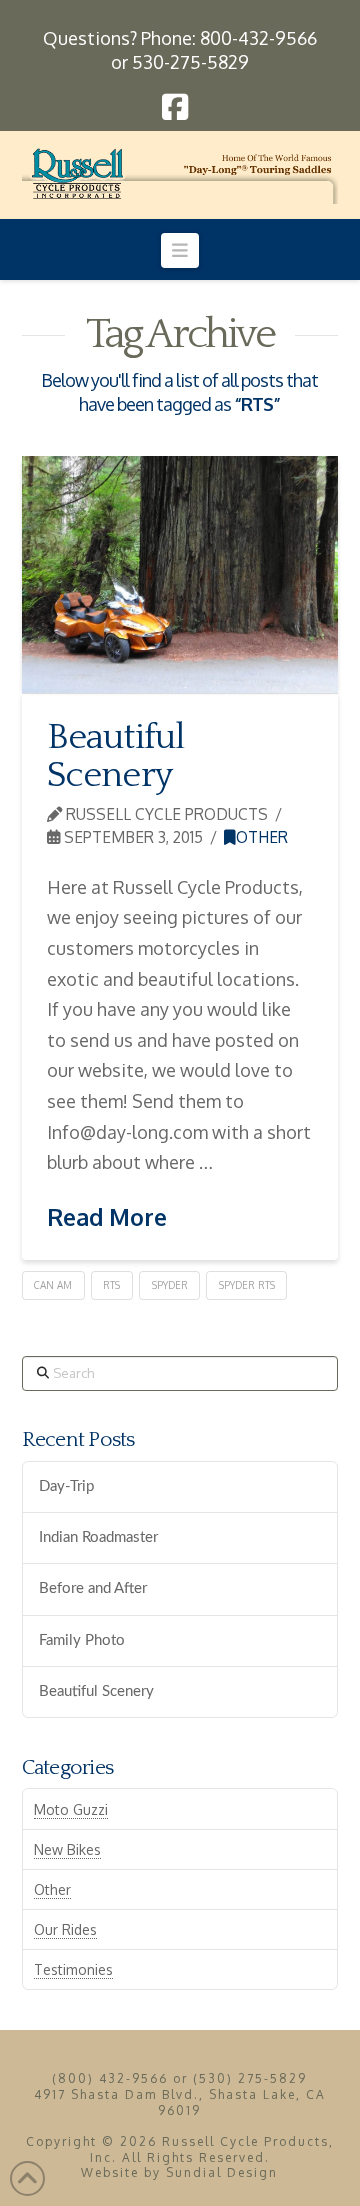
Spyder (170, 1285)
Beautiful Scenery (116, 756)
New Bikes (67, 1849)
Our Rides (65, 1929)
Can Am (53, 1285)
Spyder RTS (247, 1285)
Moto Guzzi (71, 1809)
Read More (107, 1216)
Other (262, 837)
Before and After (93, 1588)
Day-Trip (66, 1486)
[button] (180, 250)
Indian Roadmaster (98, 1537)
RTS (111, 1285)
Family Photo (82, 1640)
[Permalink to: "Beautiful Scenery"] (180, 575)
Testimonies (73, 1969)
